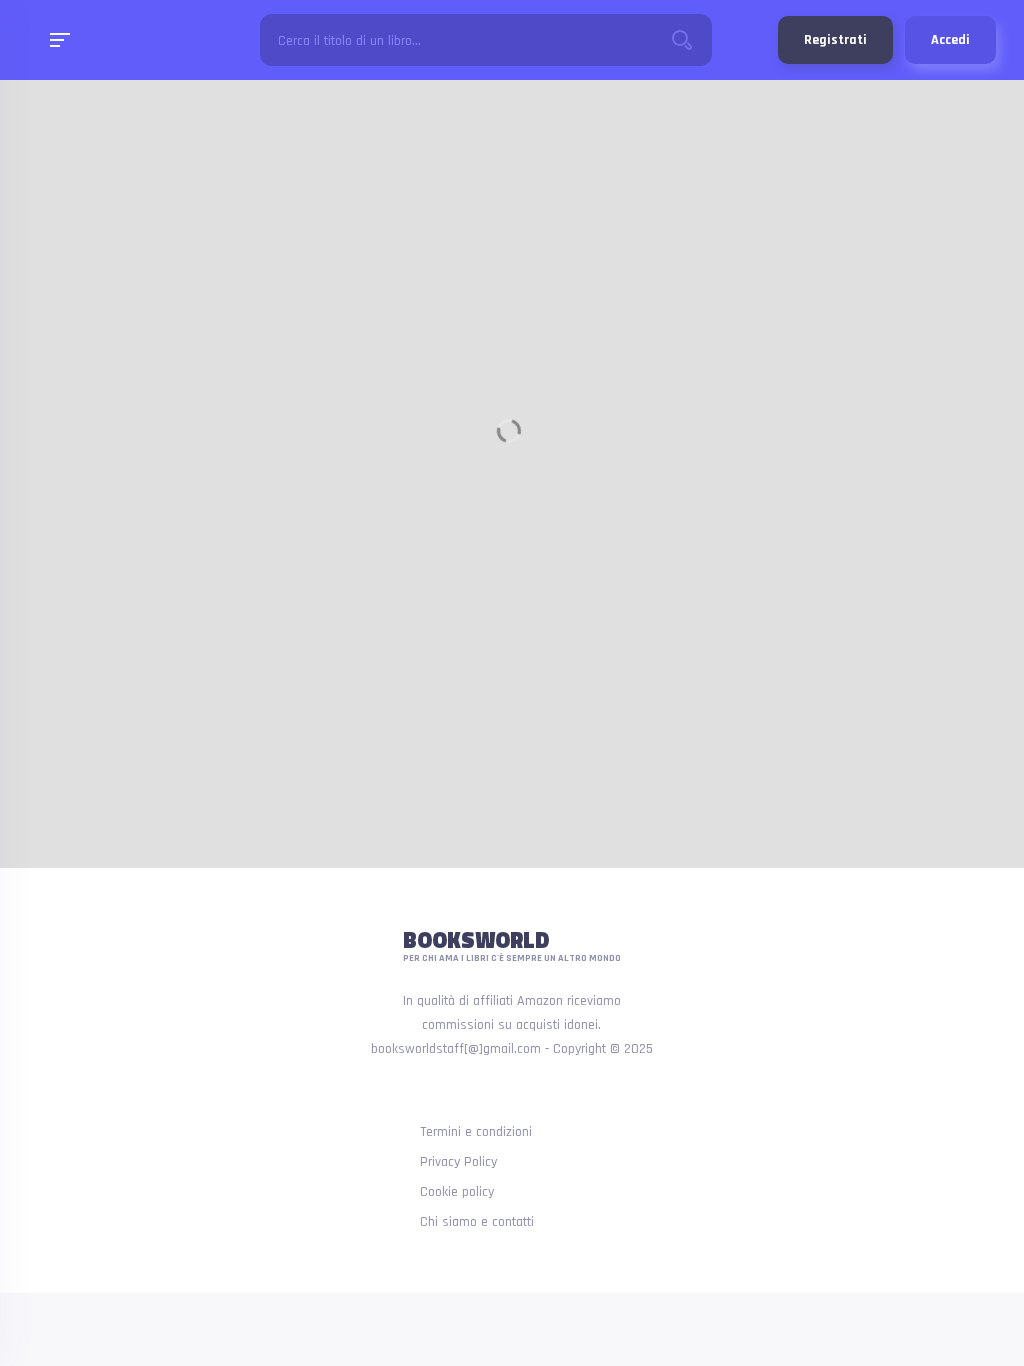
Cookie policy (457, 1192)
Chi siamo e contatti (477, 1222)
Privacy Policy (458, 1162)
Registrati (835, 40)
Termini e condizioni (476, 1132)
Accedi (950, 40)
